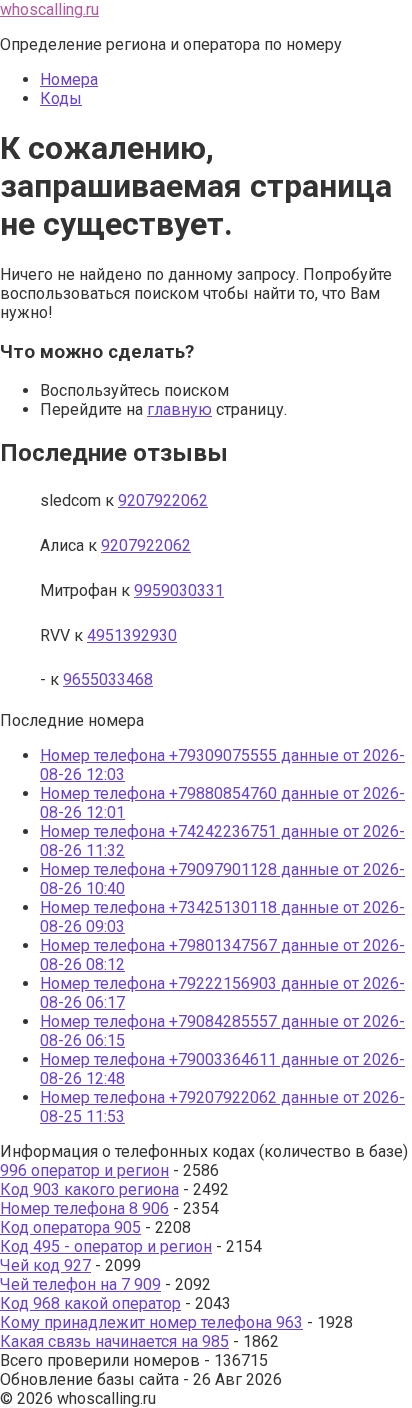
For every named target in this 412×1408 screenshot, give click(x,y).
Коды (61, 98)
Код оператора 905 (70, 1227)
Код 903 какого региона (89, 1189)
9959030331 (179, 590)
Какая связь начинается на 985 (114, 1341)
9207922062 (163, 500)
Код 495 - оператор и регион (106, 1246)
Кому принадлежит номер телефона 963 (151, 1322)
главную (179, 409)
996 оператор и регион (84, 1170)
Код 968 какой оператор (90, 1303)
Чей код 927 (45, 1265)
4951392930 (132, 635)
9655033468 (108, 679)
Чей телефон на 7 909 (80, 1284)
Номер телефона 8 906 (84, 1208)
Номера (69, 79)
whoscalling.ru (49, 9)
